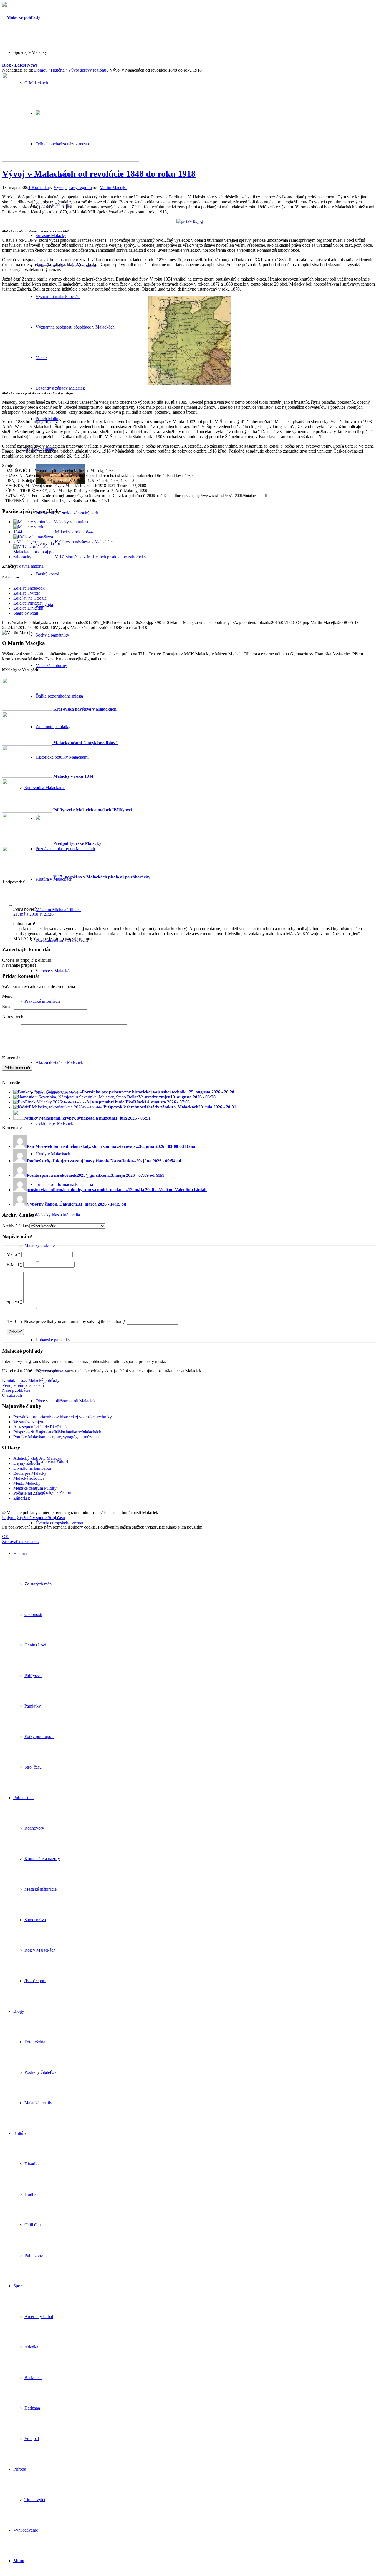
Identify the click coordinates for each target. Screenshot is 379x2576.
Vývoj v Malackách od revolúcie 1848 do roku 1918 (99, 174)
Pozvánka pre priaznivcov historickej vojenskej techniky (63, 1417)
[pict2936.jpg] (190, 221)
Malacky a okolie (40, 1245)
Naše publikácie (16, 1390)
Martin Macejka (113, 187)
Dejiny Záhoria (27, 1463)
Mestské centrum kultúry (35, 1488)
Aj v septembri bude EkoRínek (41, 1427)
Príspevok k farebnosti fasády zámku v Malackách (57, 1432)
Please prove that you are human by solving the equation (75, 1321)
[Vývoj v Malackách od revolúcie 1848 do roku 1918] (71, 160)
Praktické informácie (42, 1001)
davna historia (31, 566)
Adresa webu (14, 1017)
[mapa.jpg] (190, 383)
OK (6, 1536)
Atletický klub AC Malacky (38, 1458)
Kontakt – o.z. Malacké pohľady (31, 1380)
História (58, 70)
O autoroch (12, 1395)
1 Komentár (39, 187)
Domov (41, 70)
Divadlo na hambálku (32, 1468)
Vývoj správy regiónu (87, 70)
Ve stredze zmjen (28, 1422)
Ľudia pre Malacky (30, 1473)
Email (7, 1007)
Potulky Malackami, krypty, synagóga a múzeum (56, 1437)
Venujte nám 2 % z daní (23, 1385)
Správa (14, 1301)
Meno (7, 996)
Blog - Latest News (20, 65)
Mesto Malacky (27, 1483)
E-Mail (14, 1265)
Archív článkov (16, 1226)
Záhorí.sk (22, 1498)
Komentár (11, 1058)
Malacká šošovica (29, 1478)
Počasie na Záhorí (29, 1493)
